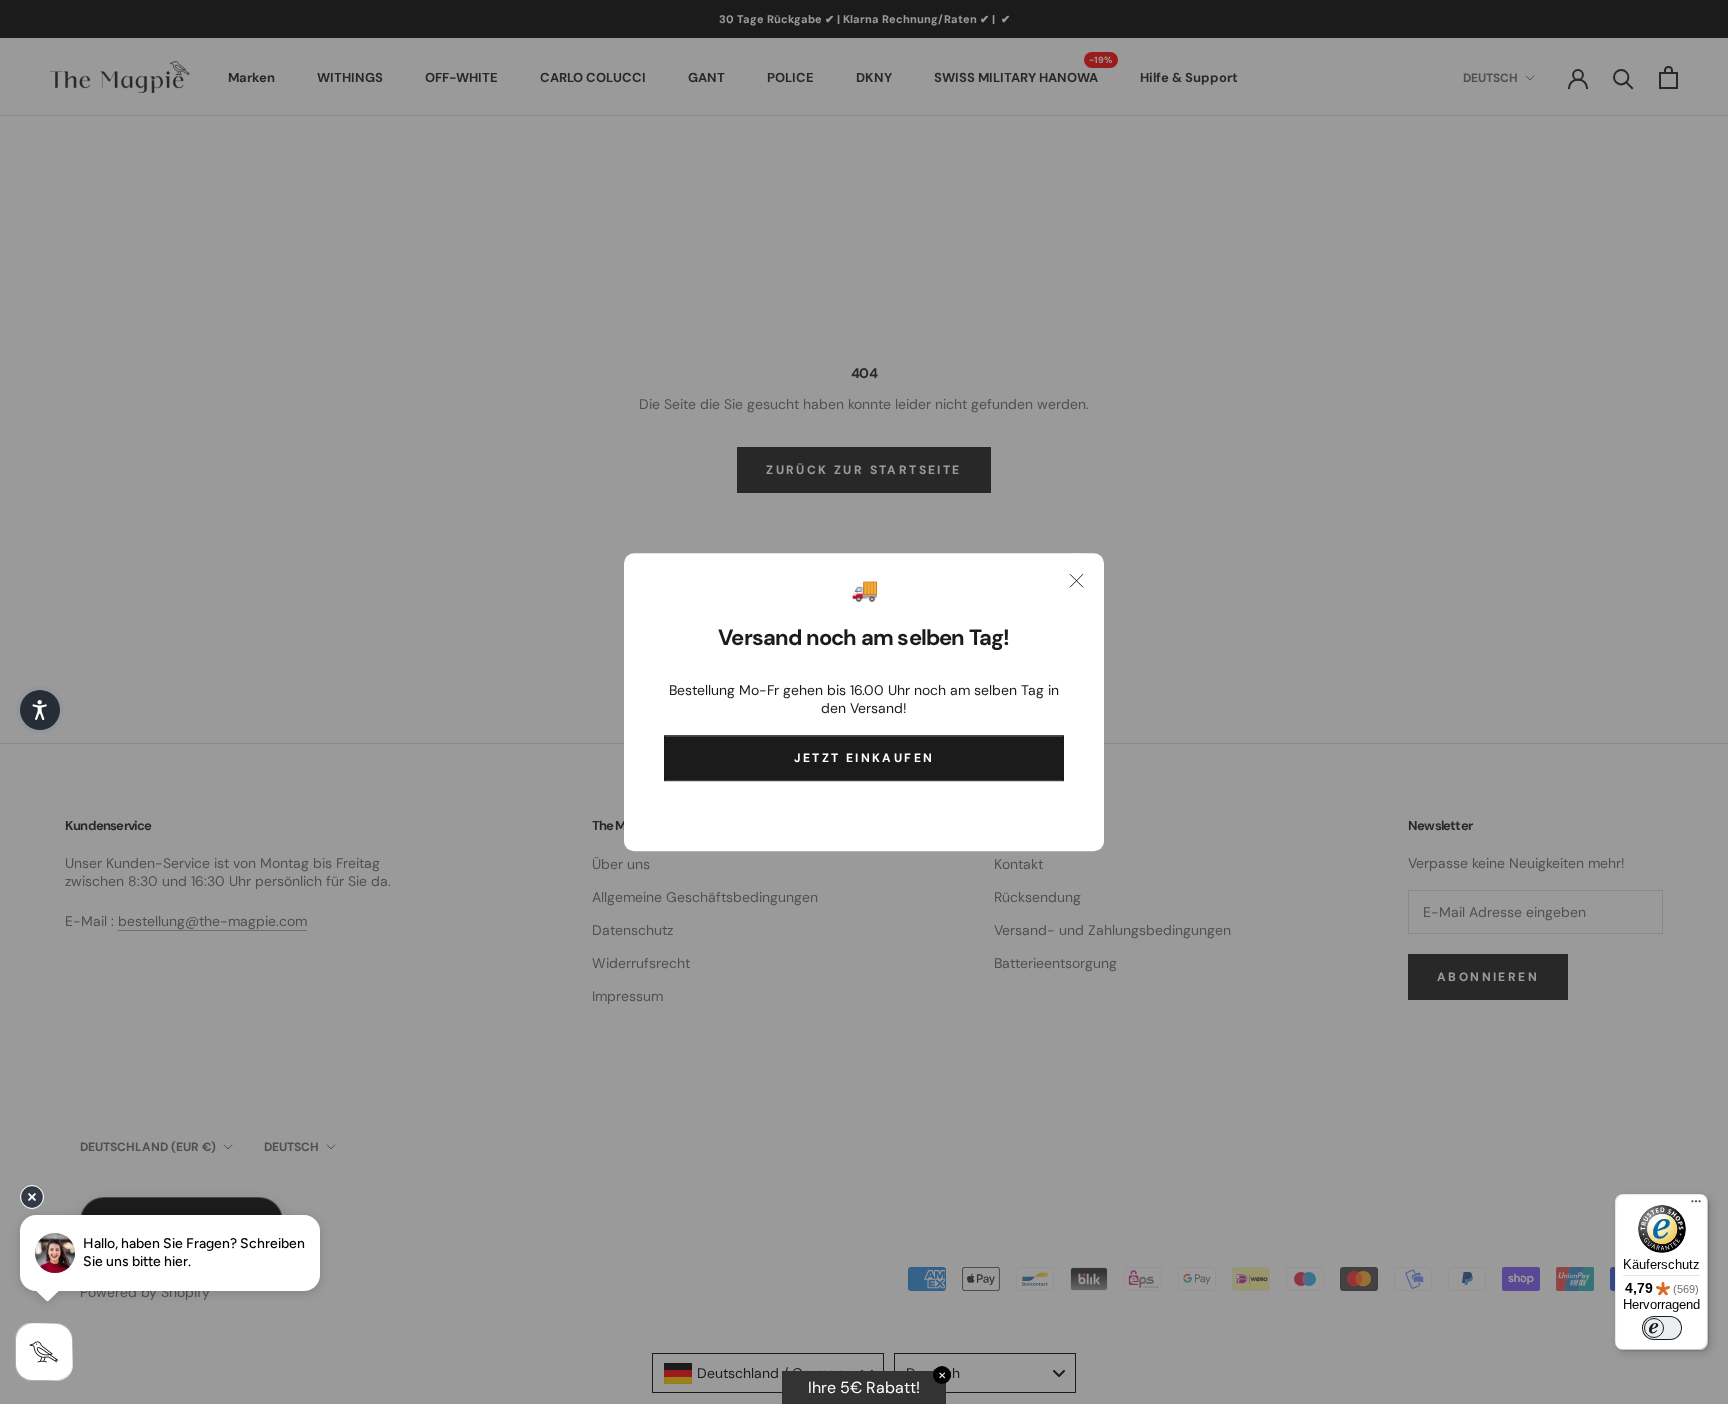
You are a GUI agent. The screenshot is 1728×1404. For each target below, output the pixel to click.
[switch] (1662, 1328)
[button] (40, 710)
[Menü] (1696, 1206)
